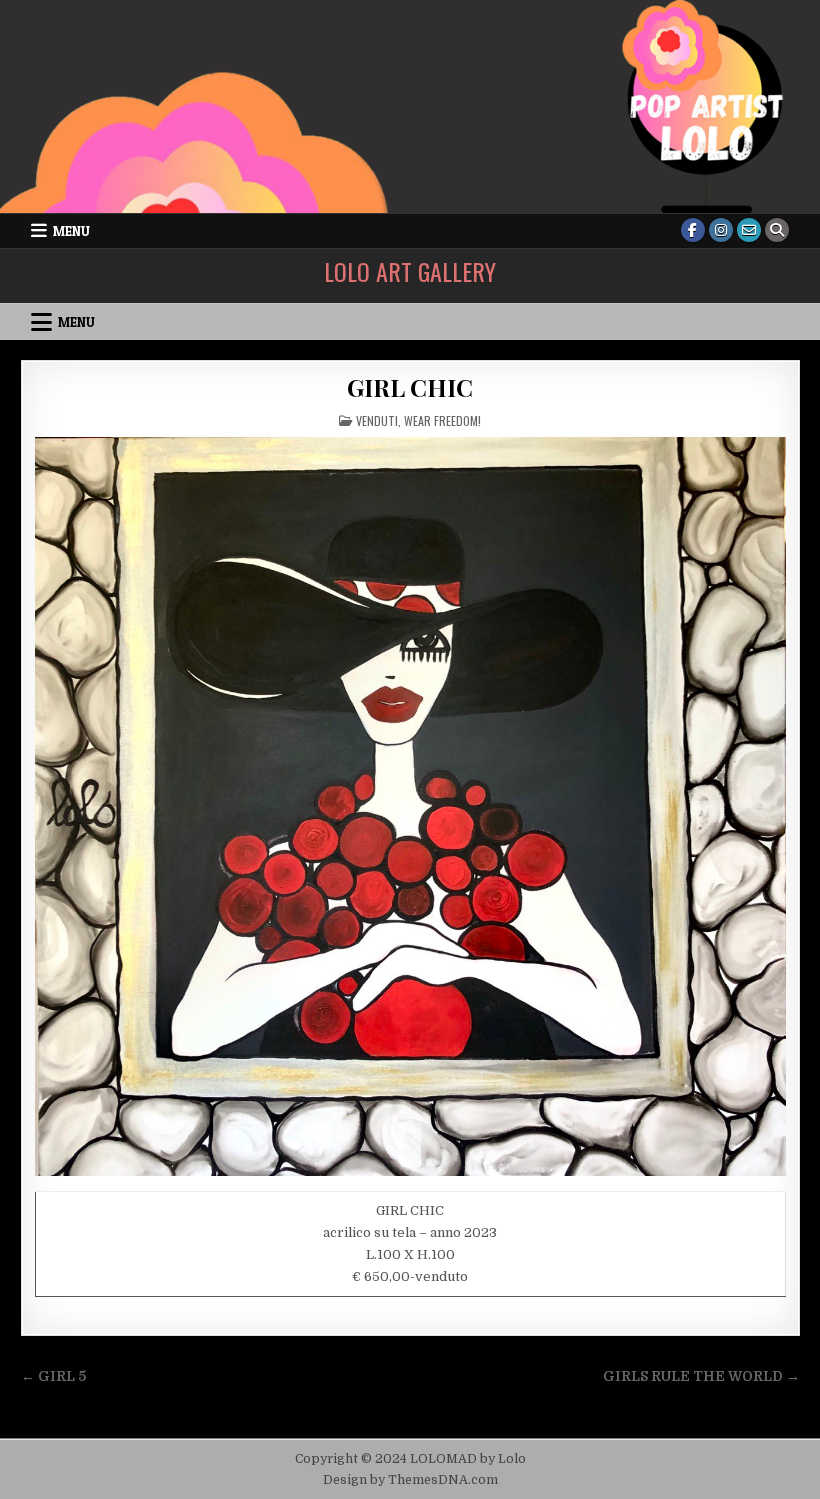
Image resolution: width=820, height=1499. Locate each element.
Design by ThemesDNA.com (410, 1480)
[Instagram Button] (721, 230)
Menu (71, 231)
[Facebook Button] (693, 230)
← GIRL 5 (53, 1376)
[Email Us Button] (749, 230)
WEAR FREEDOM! (442, 420)
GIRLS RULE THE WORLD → (701, 1376)
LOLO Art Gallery (410, 271)
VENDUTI (377, 420)
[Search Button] (777, 230)
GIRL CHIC (409, 387)
